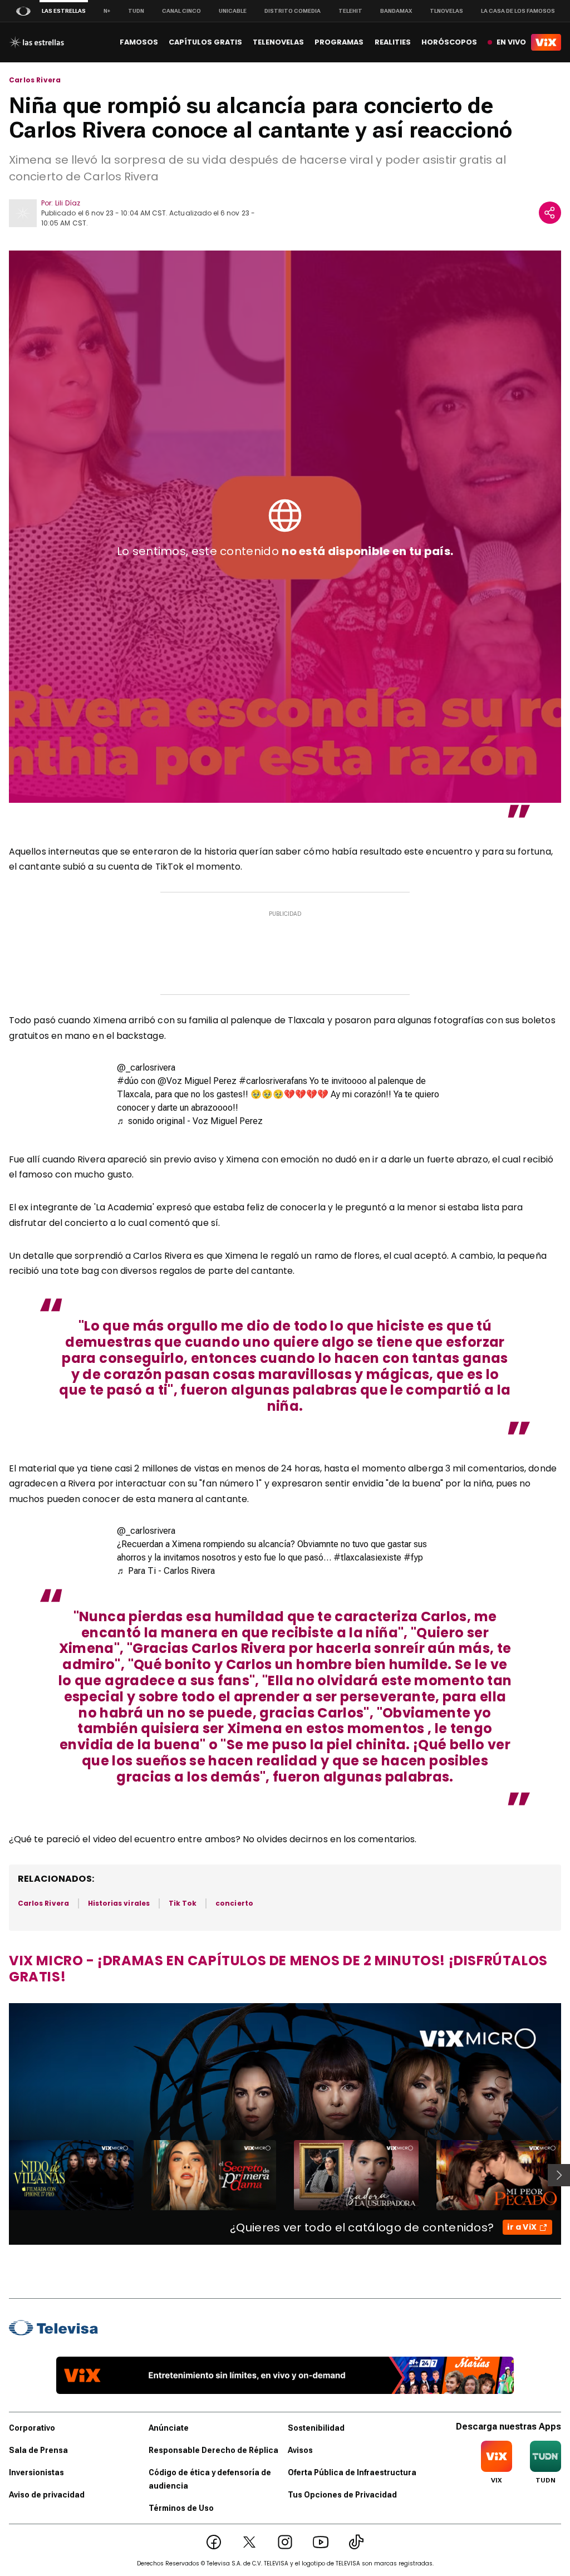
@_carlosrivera (146, 1068)
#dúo (128, 1081)
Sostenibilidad (316, 2428)
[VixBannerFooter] (285, 2375)
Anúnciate (169, 2428)
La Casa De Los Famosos (518, 11)
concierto (234, 1903)
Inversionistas (36, 2472)
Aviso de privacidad (47, 2495)
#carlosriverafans (273, 1081)
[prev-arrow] (2, 2175)
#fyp (413, 1557)
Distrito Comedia (293, 11)
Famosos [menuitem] (139, 42)
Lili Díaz (68, 203)
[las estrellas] (36, 42)
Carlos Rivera (35, 80)
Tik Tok (183, 1903)
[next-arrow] (559, 2175)
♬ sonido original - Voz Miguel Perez (190, 1121)
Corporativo (32, 2428)
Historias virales (119, 1903)
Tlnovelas (446, 11)
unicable (233, 11)
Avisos (300, 2450)
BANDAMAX (396, 11)
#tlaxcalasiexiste (367, 1557)
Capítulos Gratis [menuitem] (205, 42)
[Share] (550, 213)
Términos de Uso (181, 2508)
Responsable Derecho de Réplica (213, 2450)
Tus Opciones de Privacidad (342, 2495)
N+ (107, 11)
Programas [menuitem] (339, 42)
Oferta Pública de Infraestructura (352, 2472)
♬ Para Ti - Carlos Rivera (166, 1571)
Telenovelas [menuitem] (278, 42)
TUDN (136, 11)
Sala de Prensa (38, 2450)
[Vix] (546, 42)
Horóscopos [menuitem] (449, 42)
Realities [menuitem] (393, 42)
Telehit (350, 11)
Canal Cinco (181, 11)
